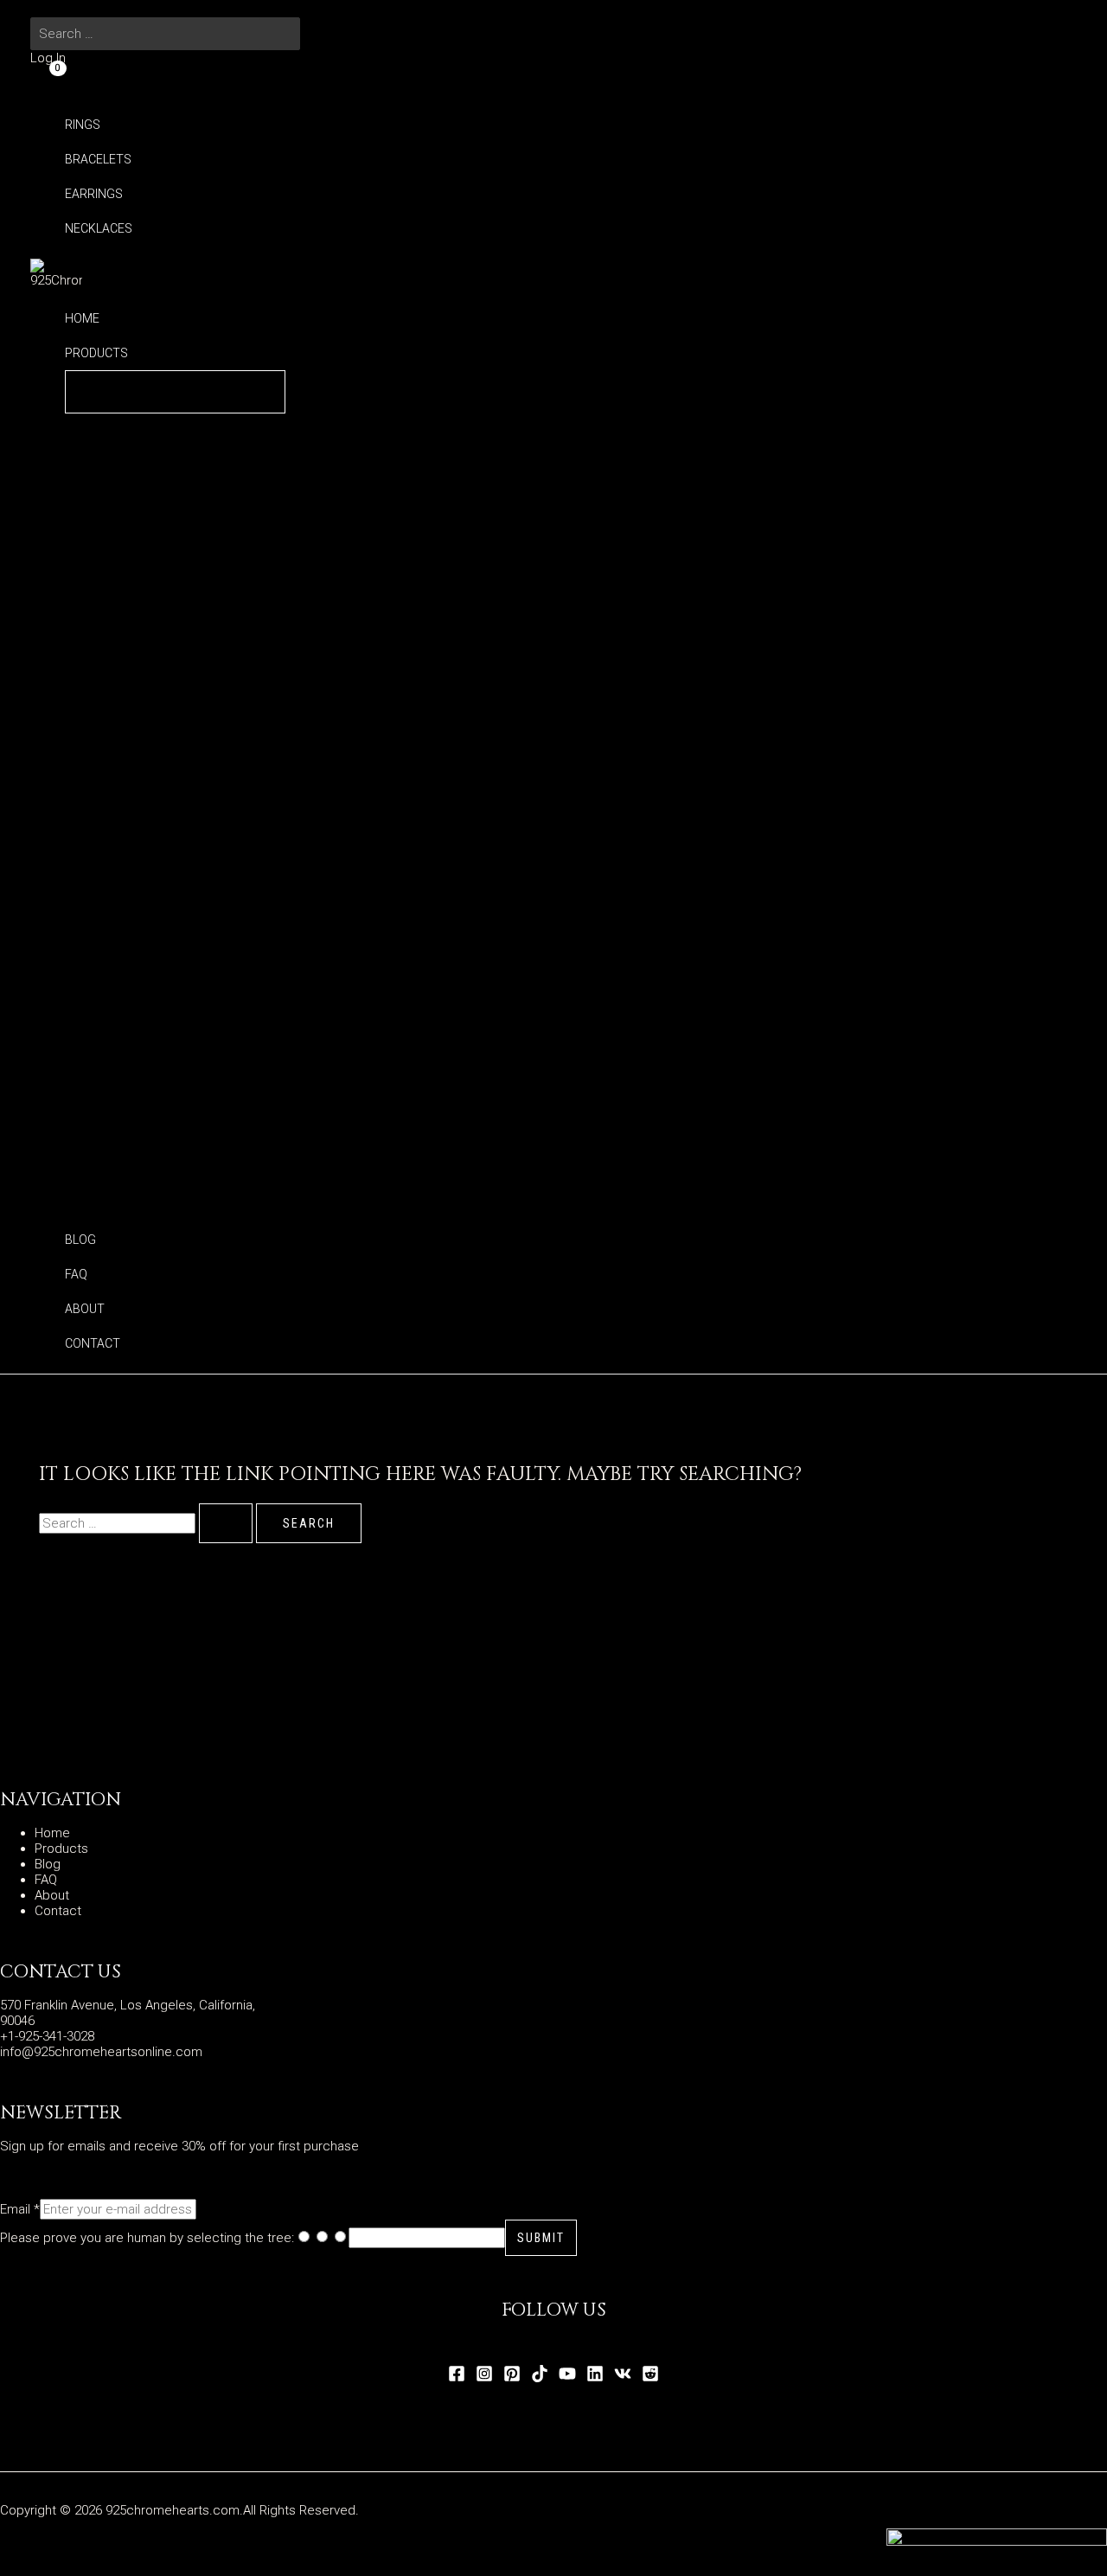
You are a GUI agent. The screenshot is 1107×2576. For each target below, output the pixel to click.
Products (61, 1849)
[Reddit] (650, 2378)
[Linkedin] (595, 2378)
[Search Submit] (226, 1523)
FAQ (46, 1880)
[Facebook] (457, 2378)
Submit (541, 2238)
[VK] (623, 2378)
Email (20, 2209)
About (52, 1895)
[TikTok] (540, 2378)
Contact (58, 1911)
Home (52, 1833)
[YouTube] (567, 2378)
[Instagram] (484, 2378)
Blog (48, 1864)
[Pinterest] (512, 2378)
